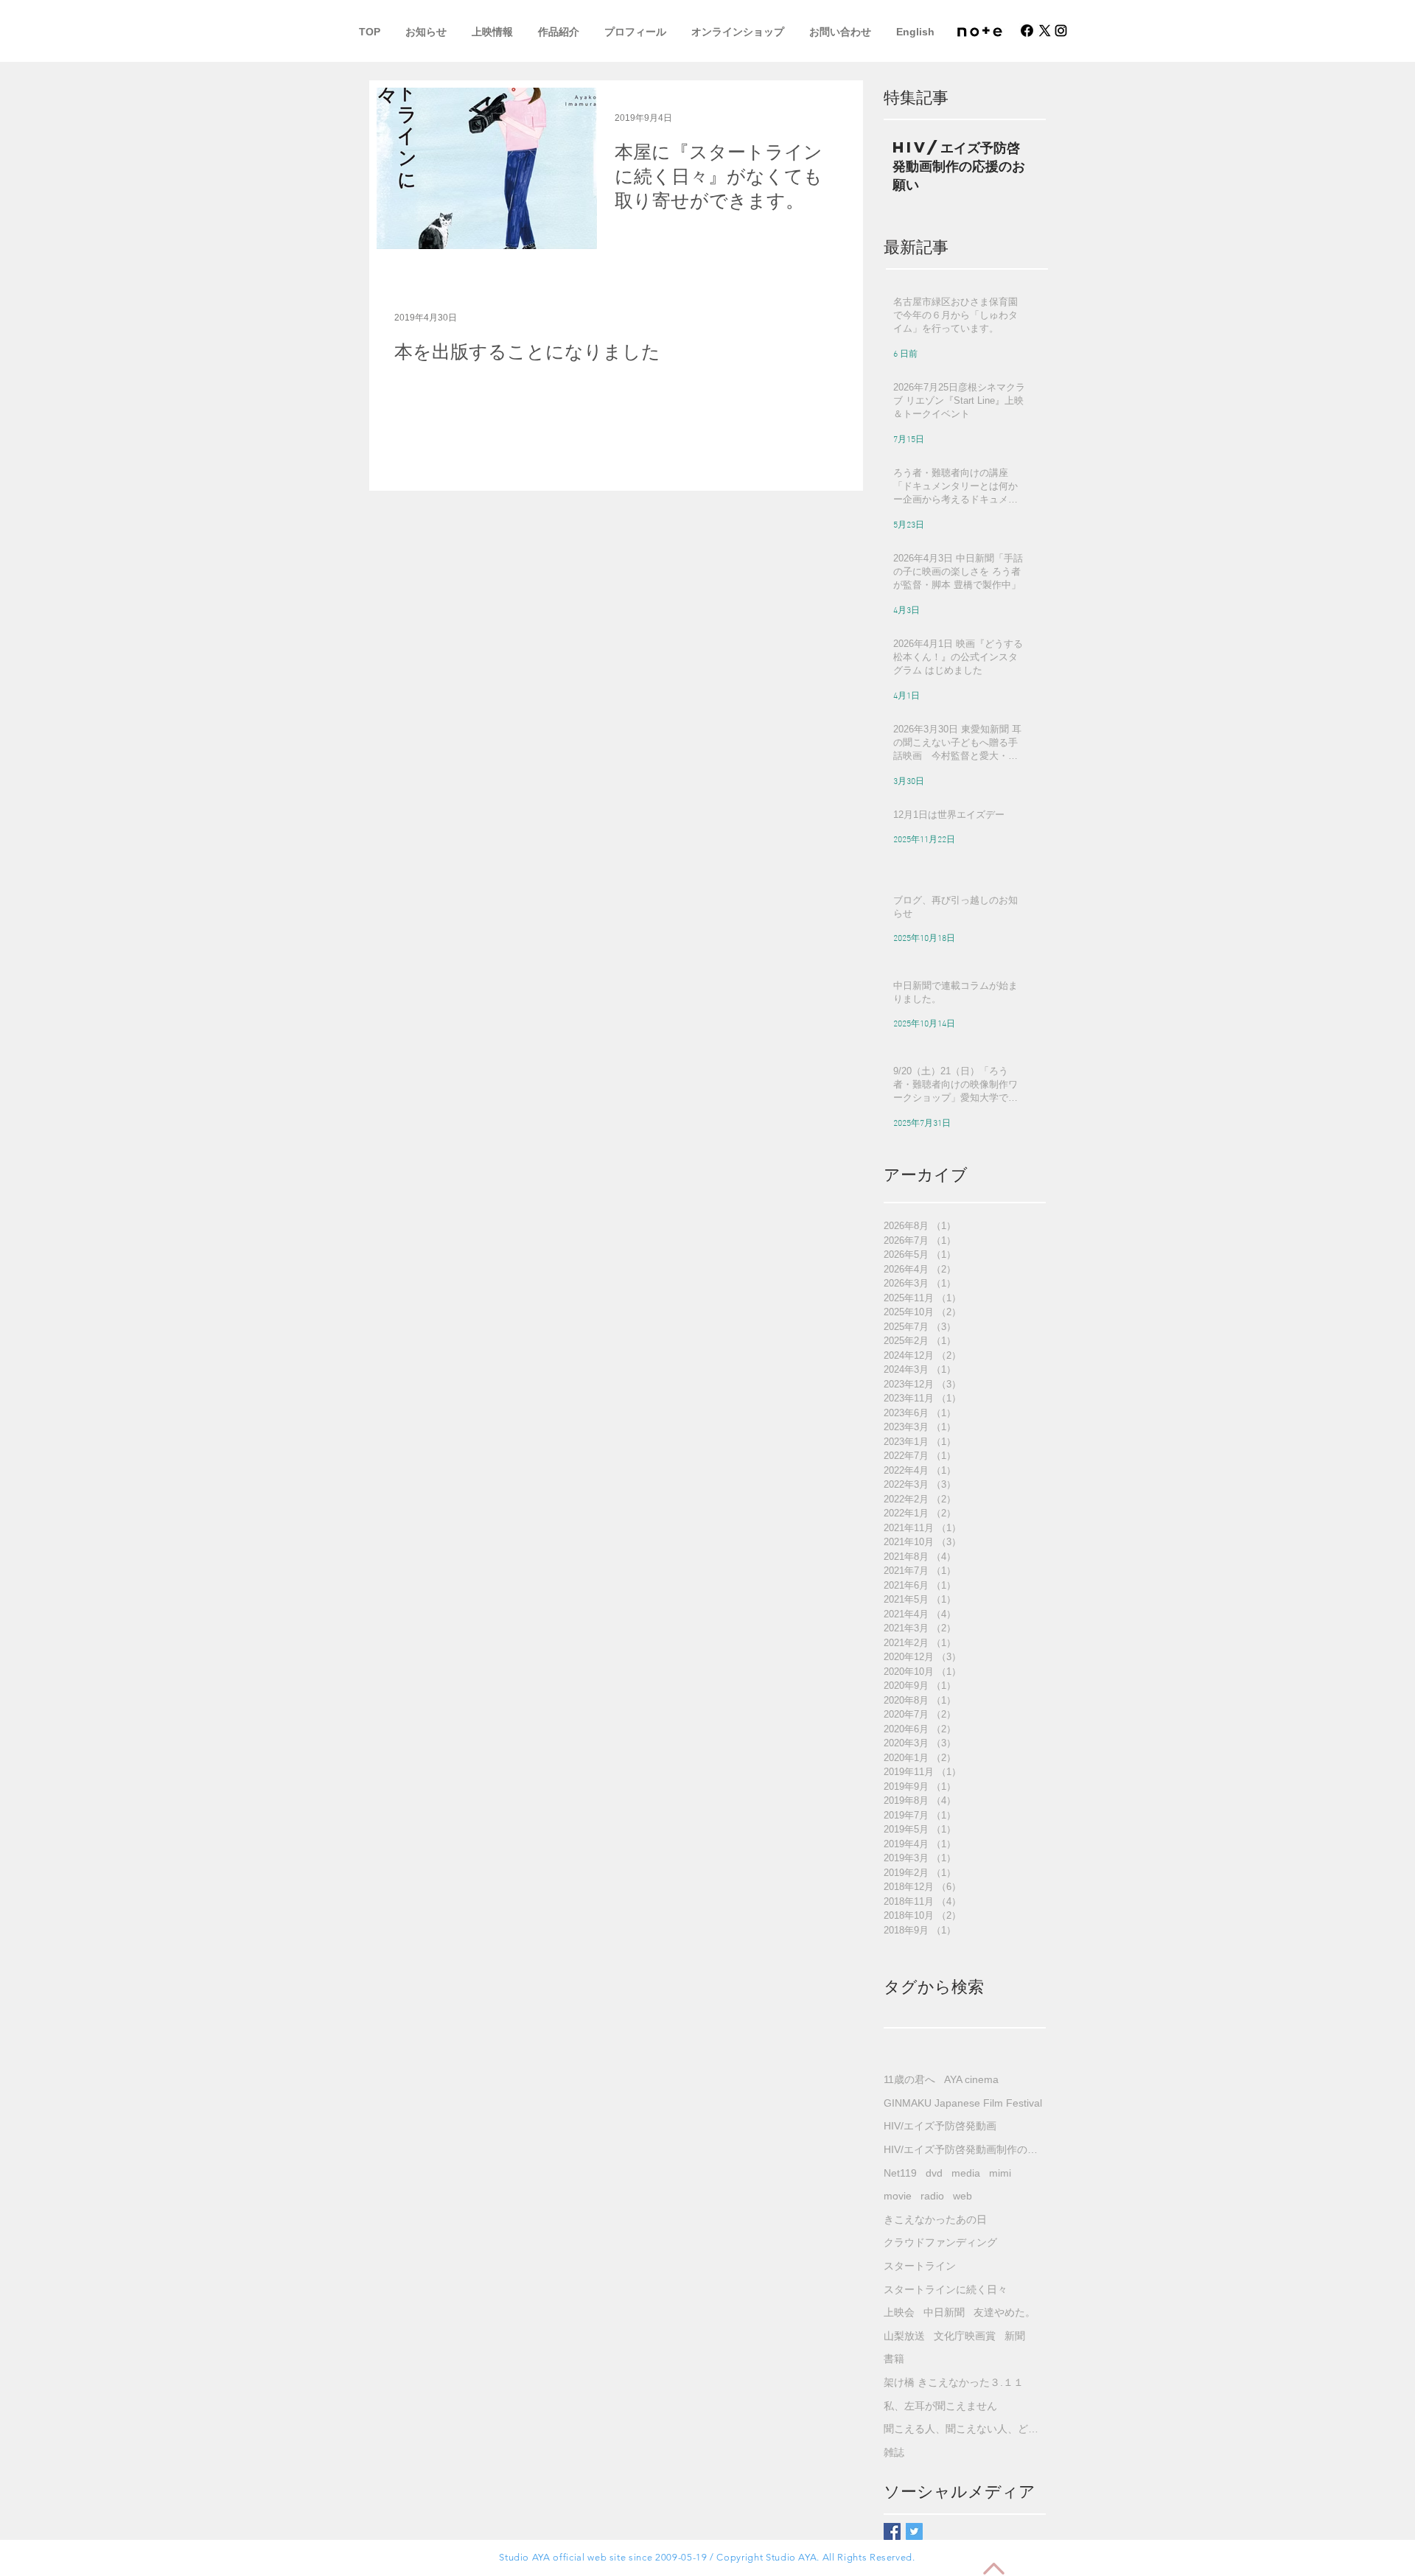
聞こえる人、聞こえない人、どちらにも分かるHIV (965, 2429)
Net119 (900, 2173)
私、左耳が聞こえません (940, 2406)
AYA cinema (971, 2079)
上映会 (899, 2312)
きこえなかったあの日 (935, 2219)
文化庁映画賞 (965, 2336)
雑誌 (894, 2452)
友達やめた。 (1005, 2312)
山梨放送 (904, 2336)
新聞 (1015, 2336)
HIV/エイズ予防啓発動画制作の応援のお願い (965, 2149)
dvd (934, 2173)
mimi (1000, 2173)
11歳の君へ (909, 2079)
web (962, 2196)
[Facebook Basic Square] (892, 2531)
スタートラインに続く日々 (946, 2289)
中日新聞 (944, 2312)
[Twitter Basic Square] (914, 2531)
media (966, 2173)
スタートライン (920, 2266)
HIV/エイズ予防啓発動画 (940, 2126)
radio (932, 2196)
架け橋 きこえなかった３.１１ (954, 2382)
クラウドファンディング (940, 2242)
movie (898, 2196)
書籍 (894, 2359)
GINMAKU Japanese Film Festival (963, 2103)
